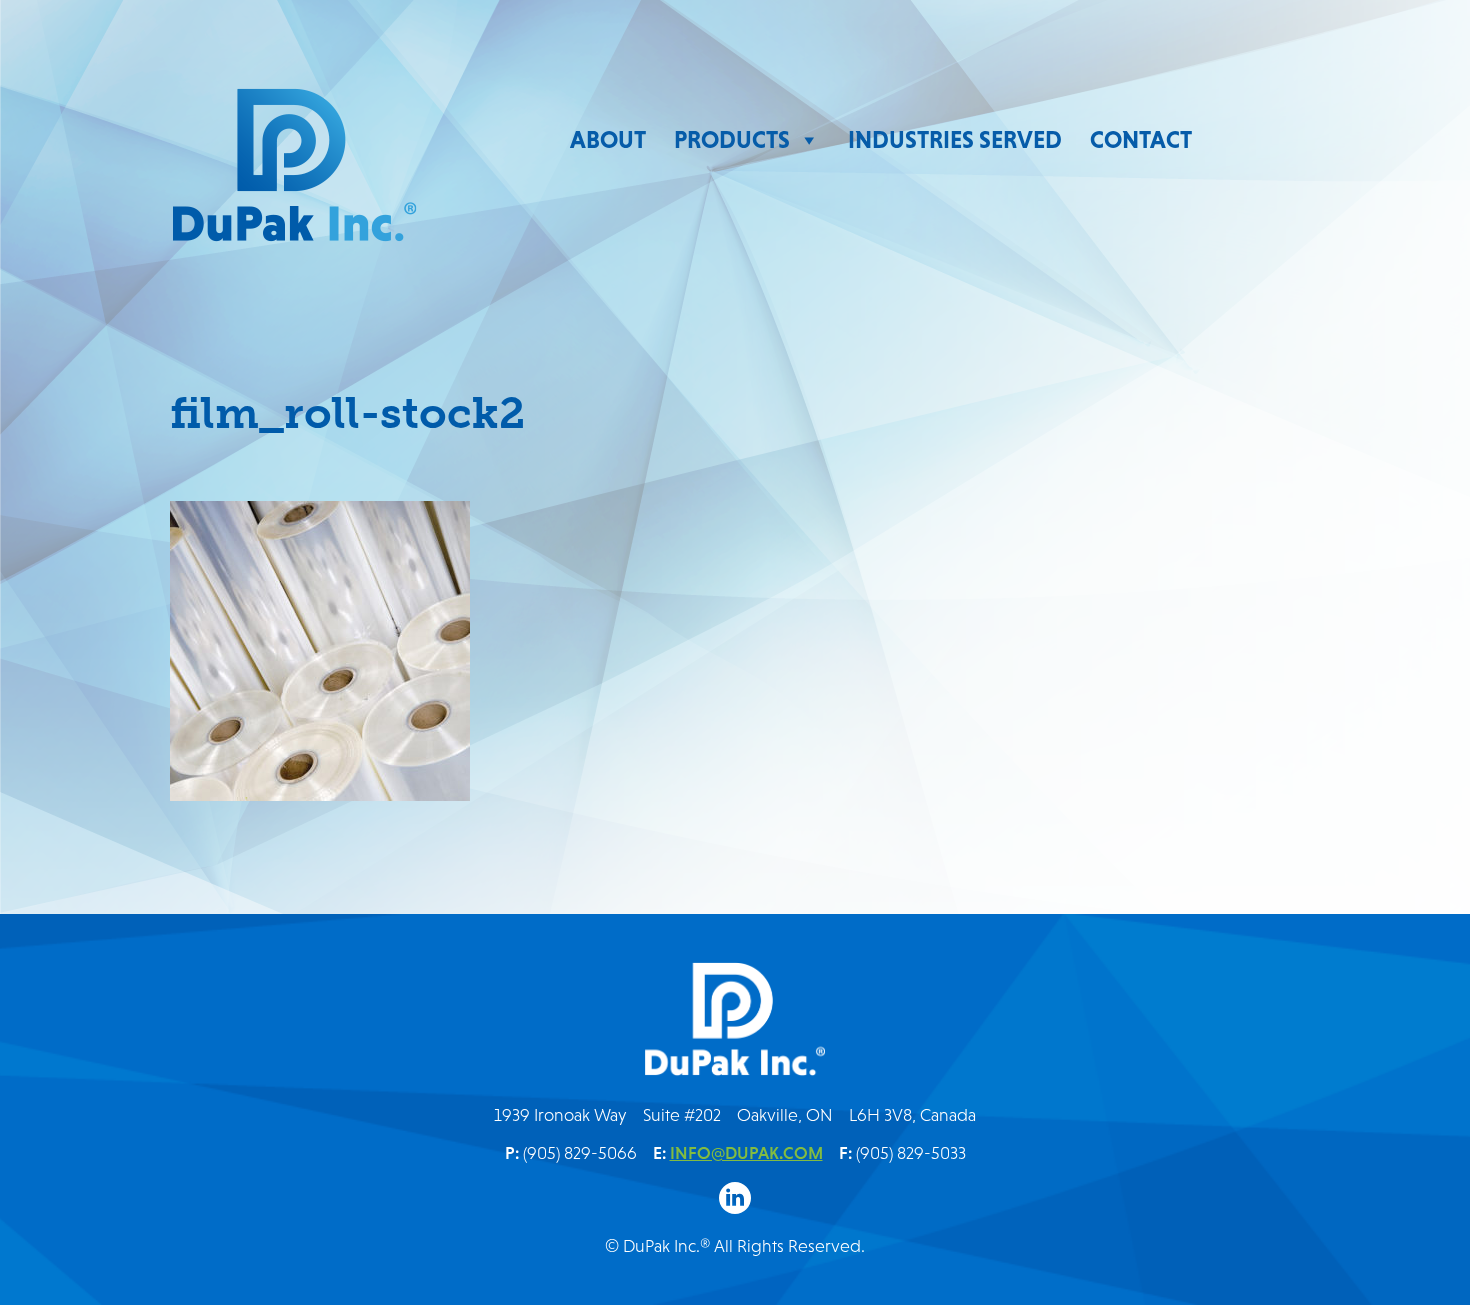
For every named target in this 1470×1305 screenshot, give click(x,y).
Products (732, 139)
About (608, 139)
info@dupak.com (746, 1153)
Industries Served (955, 139)
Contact (1141, 139)
